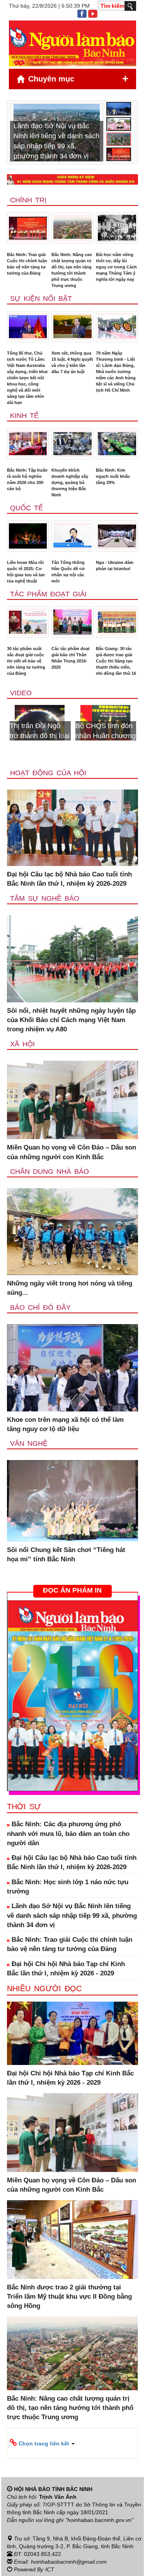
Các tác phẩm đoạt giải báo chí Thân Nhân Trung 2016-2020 (71, 658)
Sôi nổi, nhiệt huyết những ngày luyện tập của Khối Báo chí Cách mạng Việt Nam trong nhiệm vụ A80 (71, 1020)
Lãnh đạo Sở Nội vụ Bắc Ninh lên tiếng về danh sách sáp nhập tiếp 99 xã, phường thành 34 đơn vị (72, 1915)
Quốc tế (26, 508)
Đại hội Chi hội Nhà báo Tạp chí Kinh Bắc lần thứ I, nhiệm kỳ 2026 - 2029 (66, 1969)
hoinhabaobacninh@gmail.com (69, 2562)
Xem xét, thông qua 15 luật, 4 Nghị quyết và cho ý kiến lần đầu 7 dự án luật (72, 362)
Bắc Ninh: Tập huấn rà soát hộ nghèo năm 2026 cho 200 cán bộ (27, 479)
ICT (50, 2569)
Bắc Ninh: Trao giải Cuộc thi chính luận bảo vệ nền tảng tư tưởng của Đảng (27, 264)
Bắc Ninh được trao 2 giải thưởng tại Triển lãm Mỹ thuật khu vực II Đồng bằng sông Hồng (69, 2297)
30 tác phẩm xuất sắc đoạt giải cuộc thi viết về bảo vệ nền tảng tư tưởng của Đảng (26, 661)
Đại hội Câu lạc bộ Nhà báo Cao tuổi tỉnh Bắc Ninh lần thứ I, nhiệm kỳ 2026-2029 (69, 879)
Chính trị (28, 200)
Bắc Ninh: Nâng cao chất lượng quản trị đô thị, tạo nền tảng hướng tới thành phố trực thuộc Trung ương (72, 270)
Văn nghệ (29, 1443)
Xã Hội (22, 1044)
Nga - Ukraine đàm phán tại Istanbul (115, 565)
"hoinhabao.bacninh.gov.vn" (99, 2520)
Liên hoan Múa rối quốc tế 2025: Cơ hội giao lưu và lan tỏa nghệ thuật (26, 572)
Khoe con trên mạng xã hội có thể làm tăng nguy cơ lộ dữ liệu (65, 1424)
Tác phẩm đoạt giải (48, 594)
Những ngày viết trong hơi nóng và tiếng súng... (70, 1288)
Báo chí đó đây (40, 1308)
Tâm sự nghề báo (45, 898)
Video (21, 693)
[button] (72, 2443)
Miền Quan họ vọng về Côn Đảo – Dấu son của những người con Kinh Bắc (72, 1152)
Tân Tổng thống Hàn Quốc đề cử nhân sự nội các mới (68, 572)
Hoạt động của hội (48, 773)
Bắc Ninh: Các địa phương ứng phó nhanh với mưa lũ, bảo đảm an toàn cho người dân (68, 1834)
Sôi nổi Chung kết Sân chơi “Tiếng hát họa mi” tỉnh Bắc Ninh (66, 1555)
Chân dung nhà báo (49, 1172)
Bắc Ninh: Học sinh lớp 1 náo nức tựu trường (68, 1887)
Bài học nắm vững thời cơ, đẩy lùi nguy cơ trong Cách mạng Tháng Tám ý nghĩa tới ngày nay (116, 267)
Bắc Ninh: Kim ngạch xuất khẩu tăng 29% (113, 476)
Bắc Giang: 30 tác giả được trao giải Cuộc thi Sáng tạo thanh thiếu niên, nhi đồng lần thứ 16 (116, 661)
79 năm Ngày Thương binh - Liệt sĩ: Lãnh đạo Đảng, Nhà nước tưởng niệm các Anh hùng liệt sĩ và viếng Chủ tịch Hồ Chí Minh (116, 372)
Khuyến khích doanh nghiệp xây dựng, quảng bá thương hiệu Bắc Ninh (70, 482)
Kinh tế (24, 416)
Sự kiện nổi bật (41, 299)
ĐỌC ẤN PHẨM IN (72, 1590)
